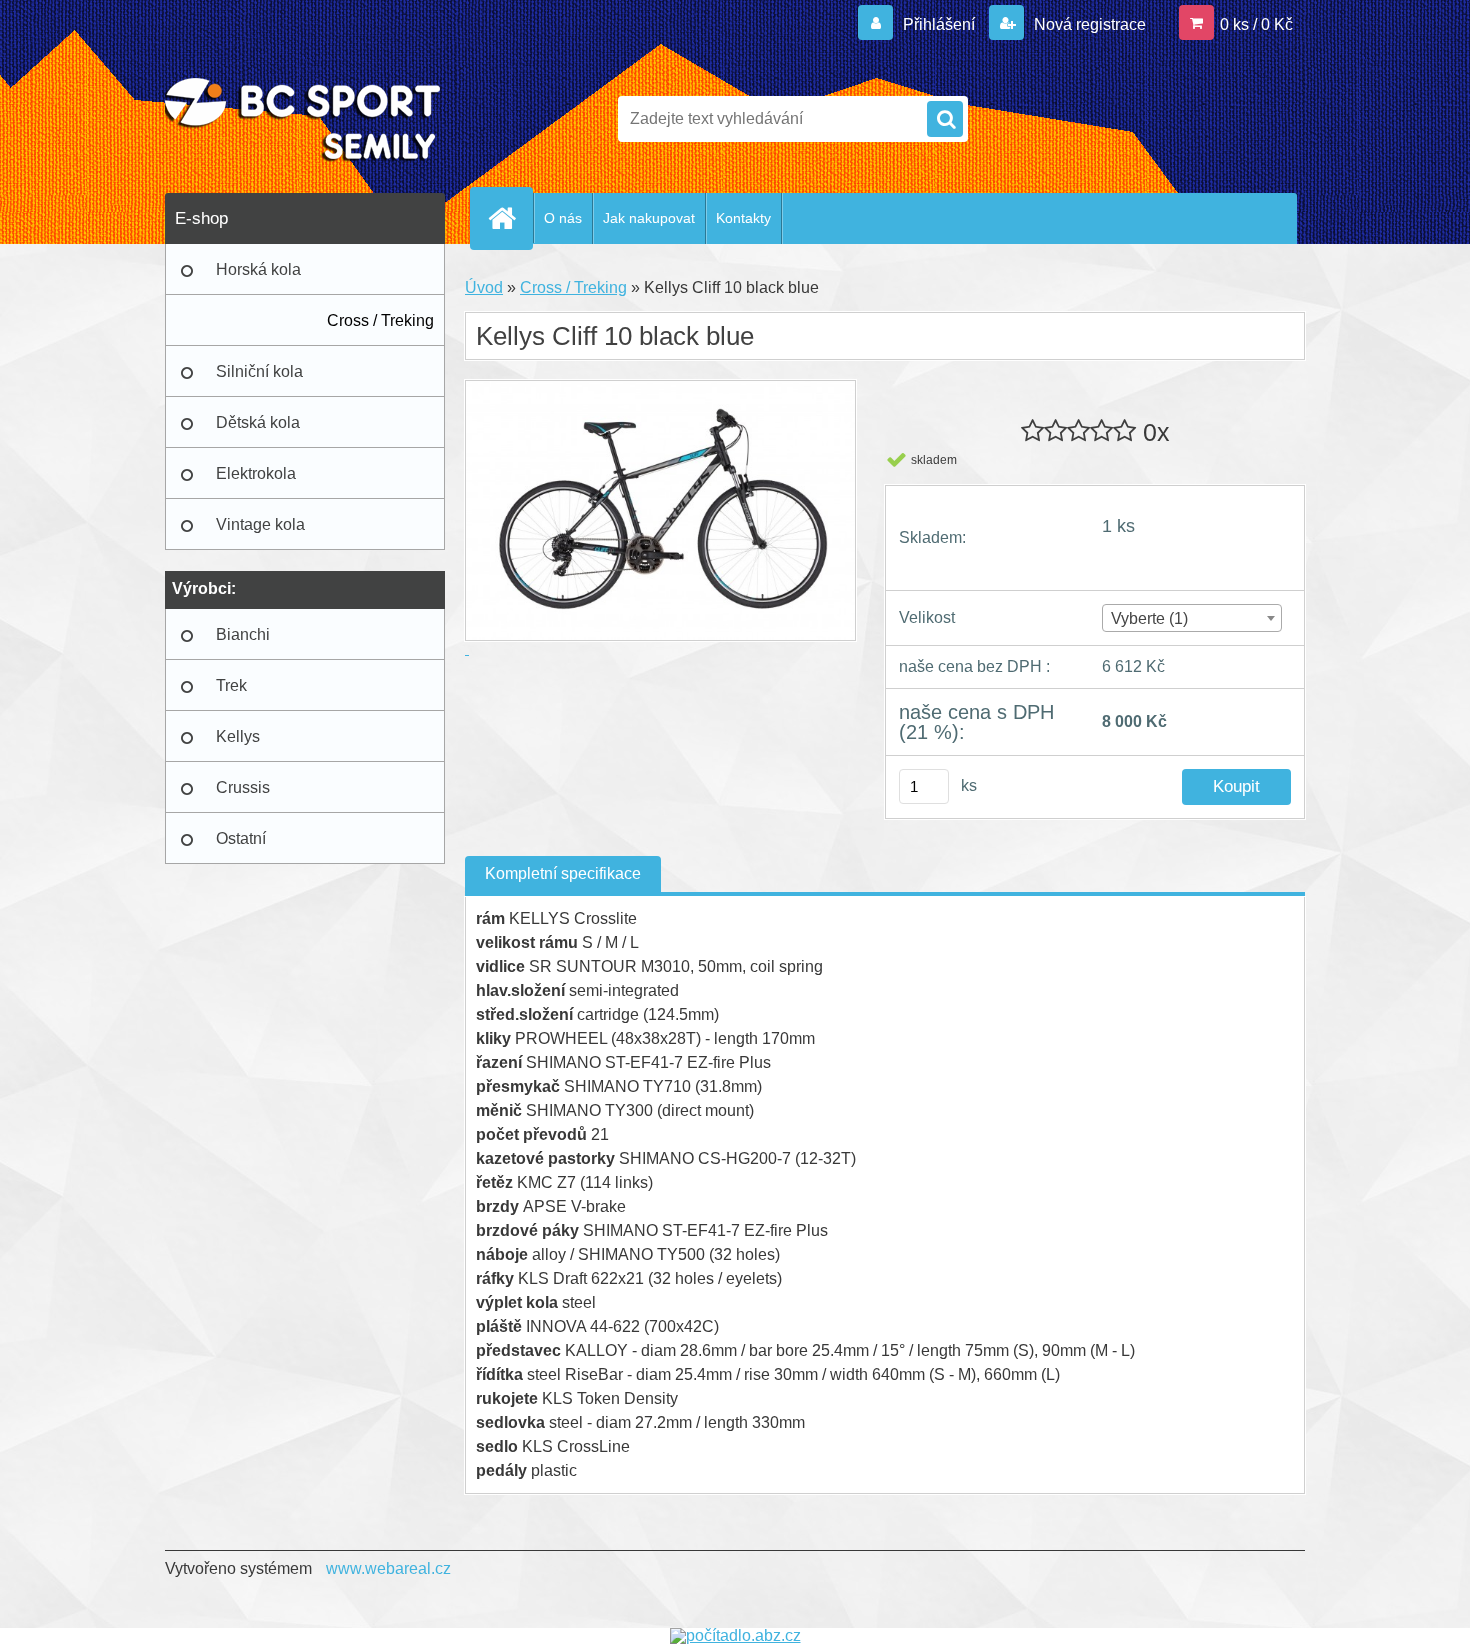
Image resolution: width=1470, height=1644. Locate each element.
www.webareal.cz (388, 1568)
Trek (231, 685)
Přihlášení (939, 24)
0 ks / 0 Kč (1256, 24)
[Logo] (302, 119)
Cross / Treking (380, 320)
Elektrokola (256, 473)
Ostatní (241, 838)
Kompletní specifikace (563, 873)
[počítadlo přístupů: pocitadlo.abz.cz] (735, 1635)
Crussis (243, 787)
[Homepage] (510, 218)
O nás (563, 218)
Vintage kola (260, 524)
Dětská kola (258, 422)
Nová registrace (1088, 24)
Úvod (484, 287)
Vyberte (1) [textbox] (1149, 618)
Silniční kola (259, 371)
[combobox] (1191, 618)
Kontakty (743, 218)
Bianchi (243, 634)
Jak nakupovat (649, 218)
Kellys (238, 736)
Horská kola (258, 269)
